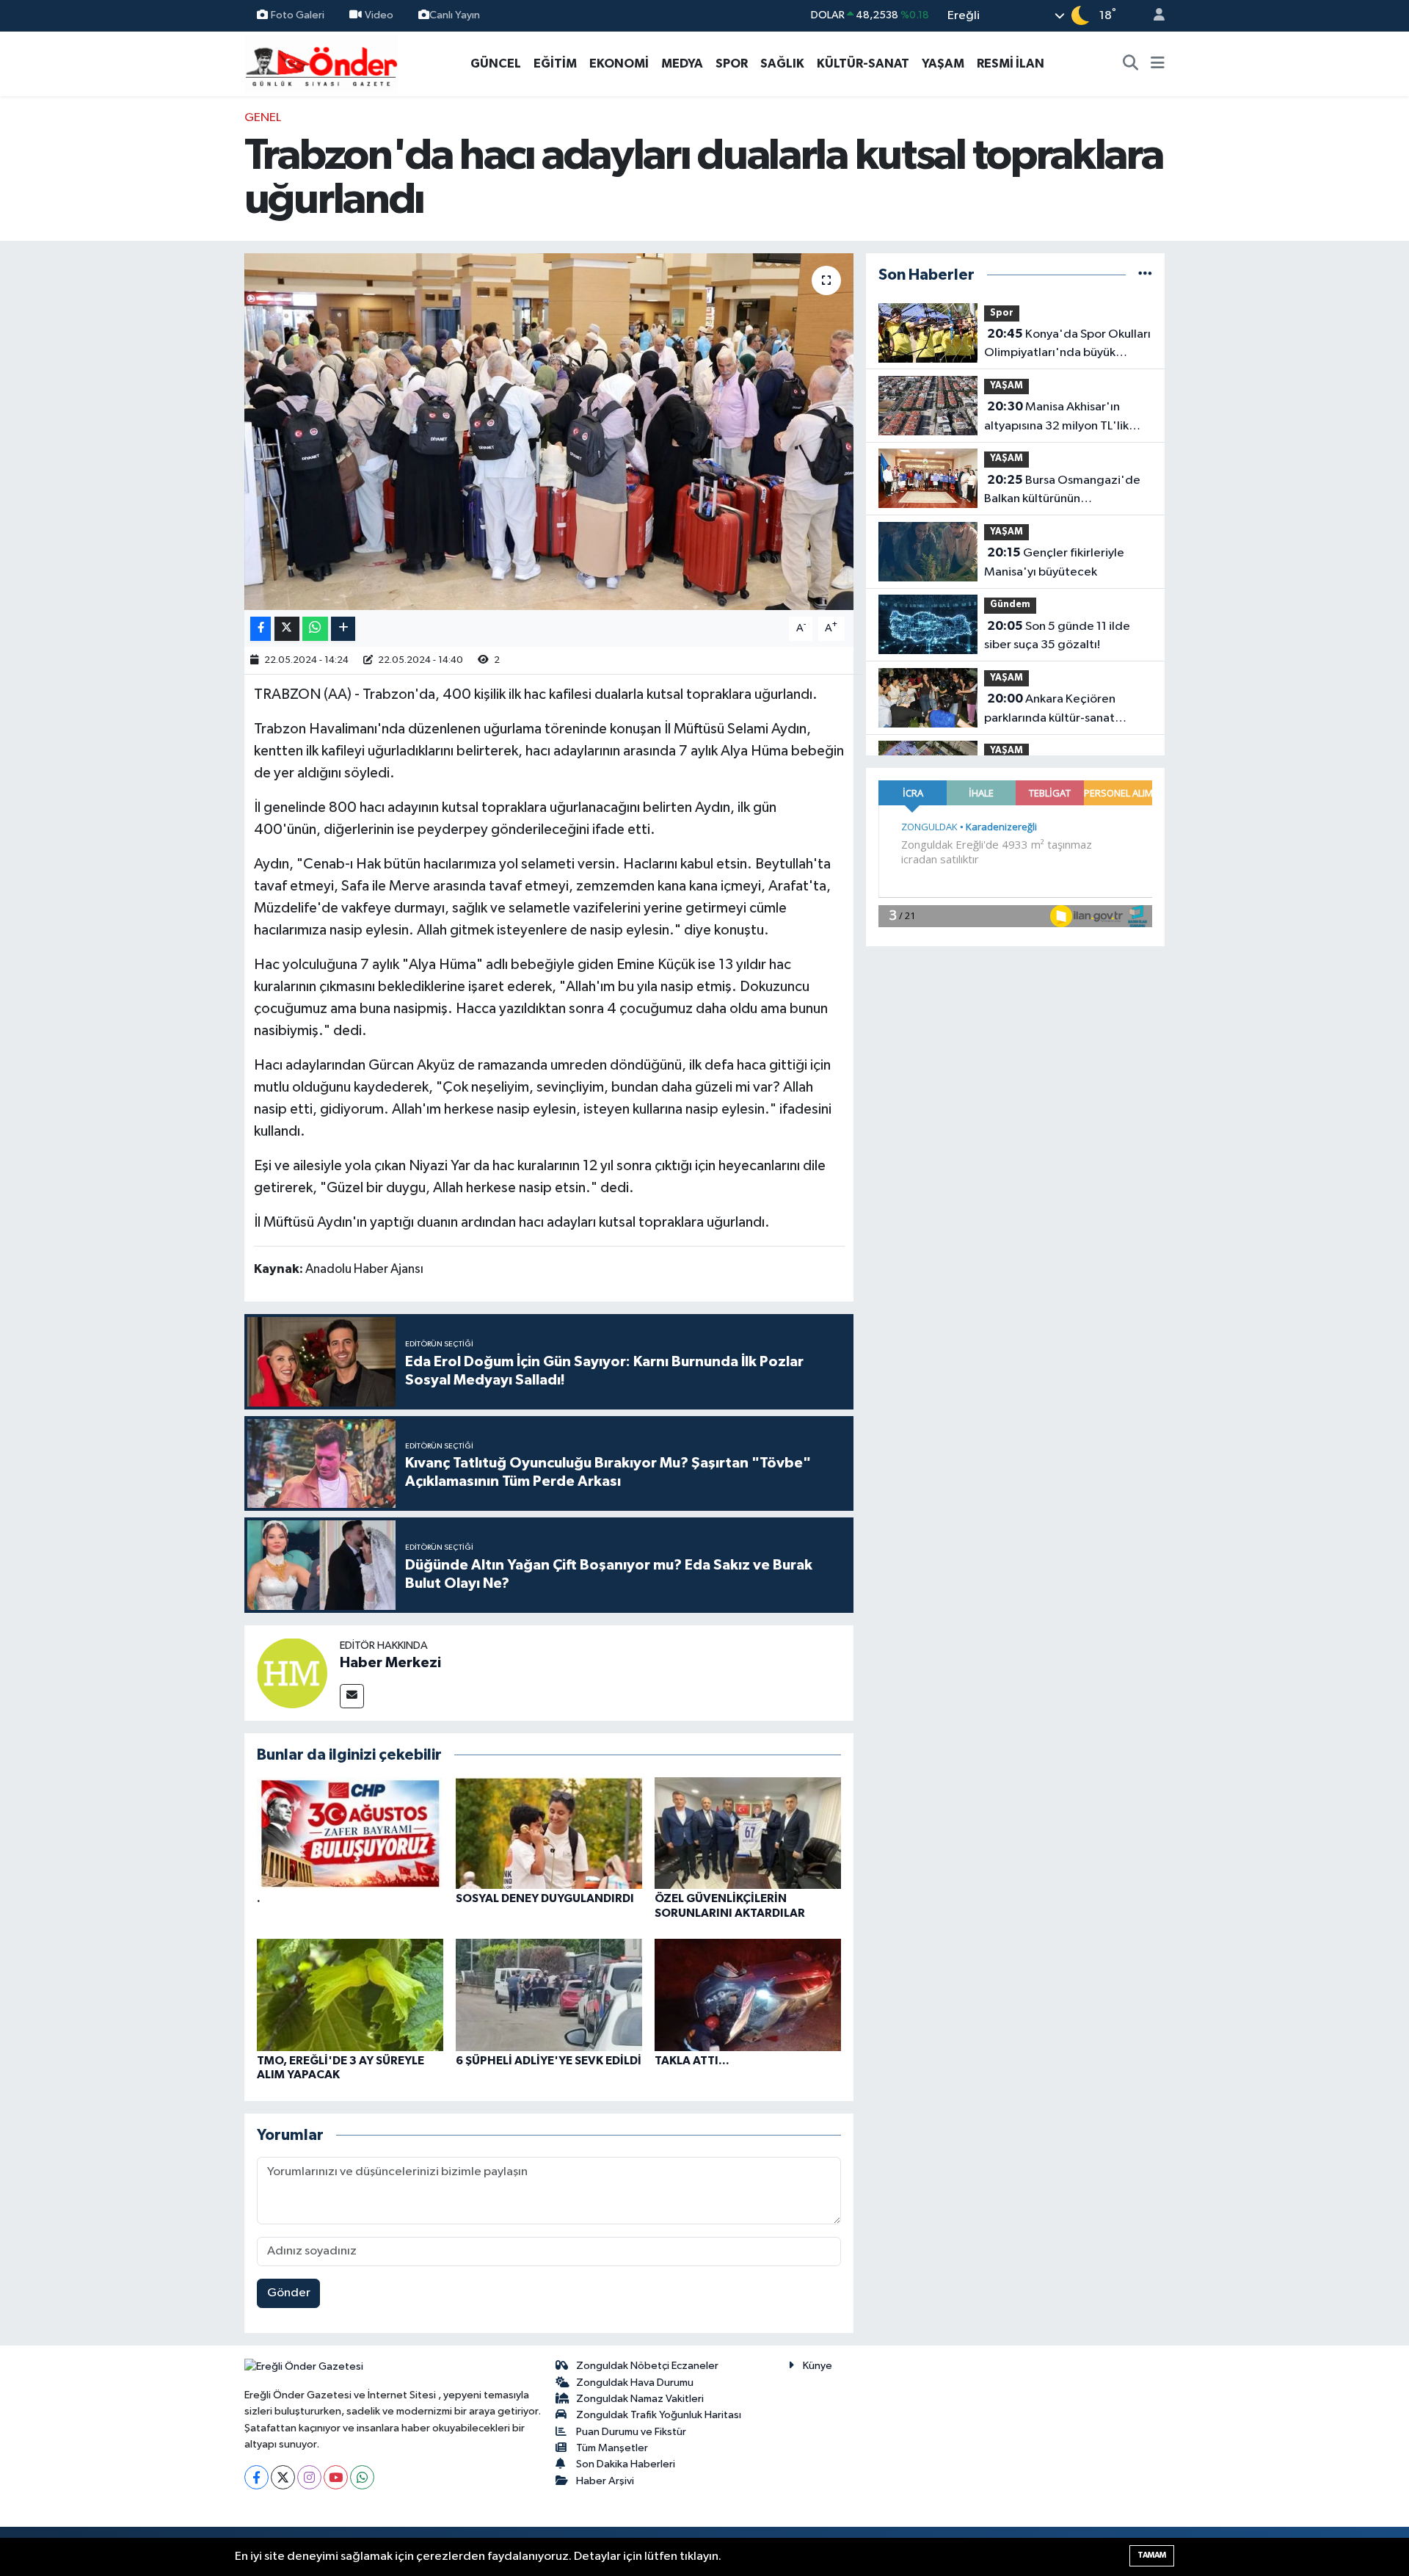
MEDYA (682, 64)
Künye (818, 2366)
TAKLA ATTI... (692, 2061)
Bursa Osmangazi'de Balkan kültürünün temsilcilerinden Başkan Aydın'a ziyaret (1062, 491)
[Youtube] (336, 2477)
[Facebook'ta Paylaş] (261, 629)
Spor (1002, 313)
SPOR (732, 64)
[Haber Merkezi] (292, 1673)
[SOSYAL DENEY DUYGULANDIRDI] (549, 1833)
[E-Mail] (352, 1696)
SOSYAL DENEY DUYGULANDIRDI (545, 1898)
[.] (350, 1833)
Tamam (1152, 2555)
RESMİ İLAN (1011, 64)
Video (379, 15)
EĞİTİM (555, 64)
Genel (263, 118)
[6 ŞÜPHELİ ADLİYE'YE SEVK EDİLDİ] (549, 1995)
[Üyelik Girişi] (1153, 16)
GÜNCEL (496, 64)
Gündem (1010, 605)
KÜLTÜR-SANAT (863, 64)
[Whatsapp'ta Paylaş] (315, 629)
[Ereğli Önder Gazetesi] (321, 63)
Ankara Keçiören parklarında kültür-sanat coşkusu (1050, 710)
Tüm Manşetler (612, 2448)
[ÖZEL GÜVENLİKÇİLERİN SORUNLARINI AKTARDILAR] (748, 1833)
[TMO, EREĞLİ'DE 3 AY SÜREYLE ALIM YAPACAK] (350, 1995)
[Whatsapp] (362, 2477)
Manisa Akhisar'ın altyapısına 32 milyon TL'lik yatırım (1056, 418)
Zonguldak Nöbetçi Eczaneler (647, 2366)
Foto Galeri (298, 15)
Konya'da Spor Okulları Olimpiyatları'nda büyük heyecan (1067, 345)
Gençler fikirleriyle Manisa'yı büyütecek (1054, 562)
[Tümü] (1145, 275)
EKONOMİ (619, 64)
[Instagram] (309, 2477)
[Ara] (1131, 64)
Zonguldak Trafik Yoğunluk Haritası (659, 2415)
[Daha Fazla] (343, 629)
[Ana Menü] (1158, 64)
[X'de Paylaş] (287, 629)
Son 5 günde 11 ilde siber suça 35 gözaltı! (1057, 636)
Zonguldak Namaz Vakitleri (640, 2399)
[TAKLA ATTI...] (748, 1995)
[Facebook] (256, 2477)
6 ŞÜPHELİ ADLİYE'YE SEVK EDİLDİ (549, 2061)
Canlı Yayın (455, 15)
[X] (283, 2477)
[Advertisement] (180, 329)
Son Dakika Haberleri (626, 2464)
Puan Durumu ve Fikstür (631, 2432)
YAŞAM (943, 64)
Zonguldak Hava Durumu (635, 2383)
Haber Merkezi (390, 1663)
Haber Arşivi (605, 2481)
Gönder (289, 2293)
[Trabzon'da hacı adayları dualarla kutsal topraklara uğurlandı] (549, 432)
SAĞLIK (782, 64)
